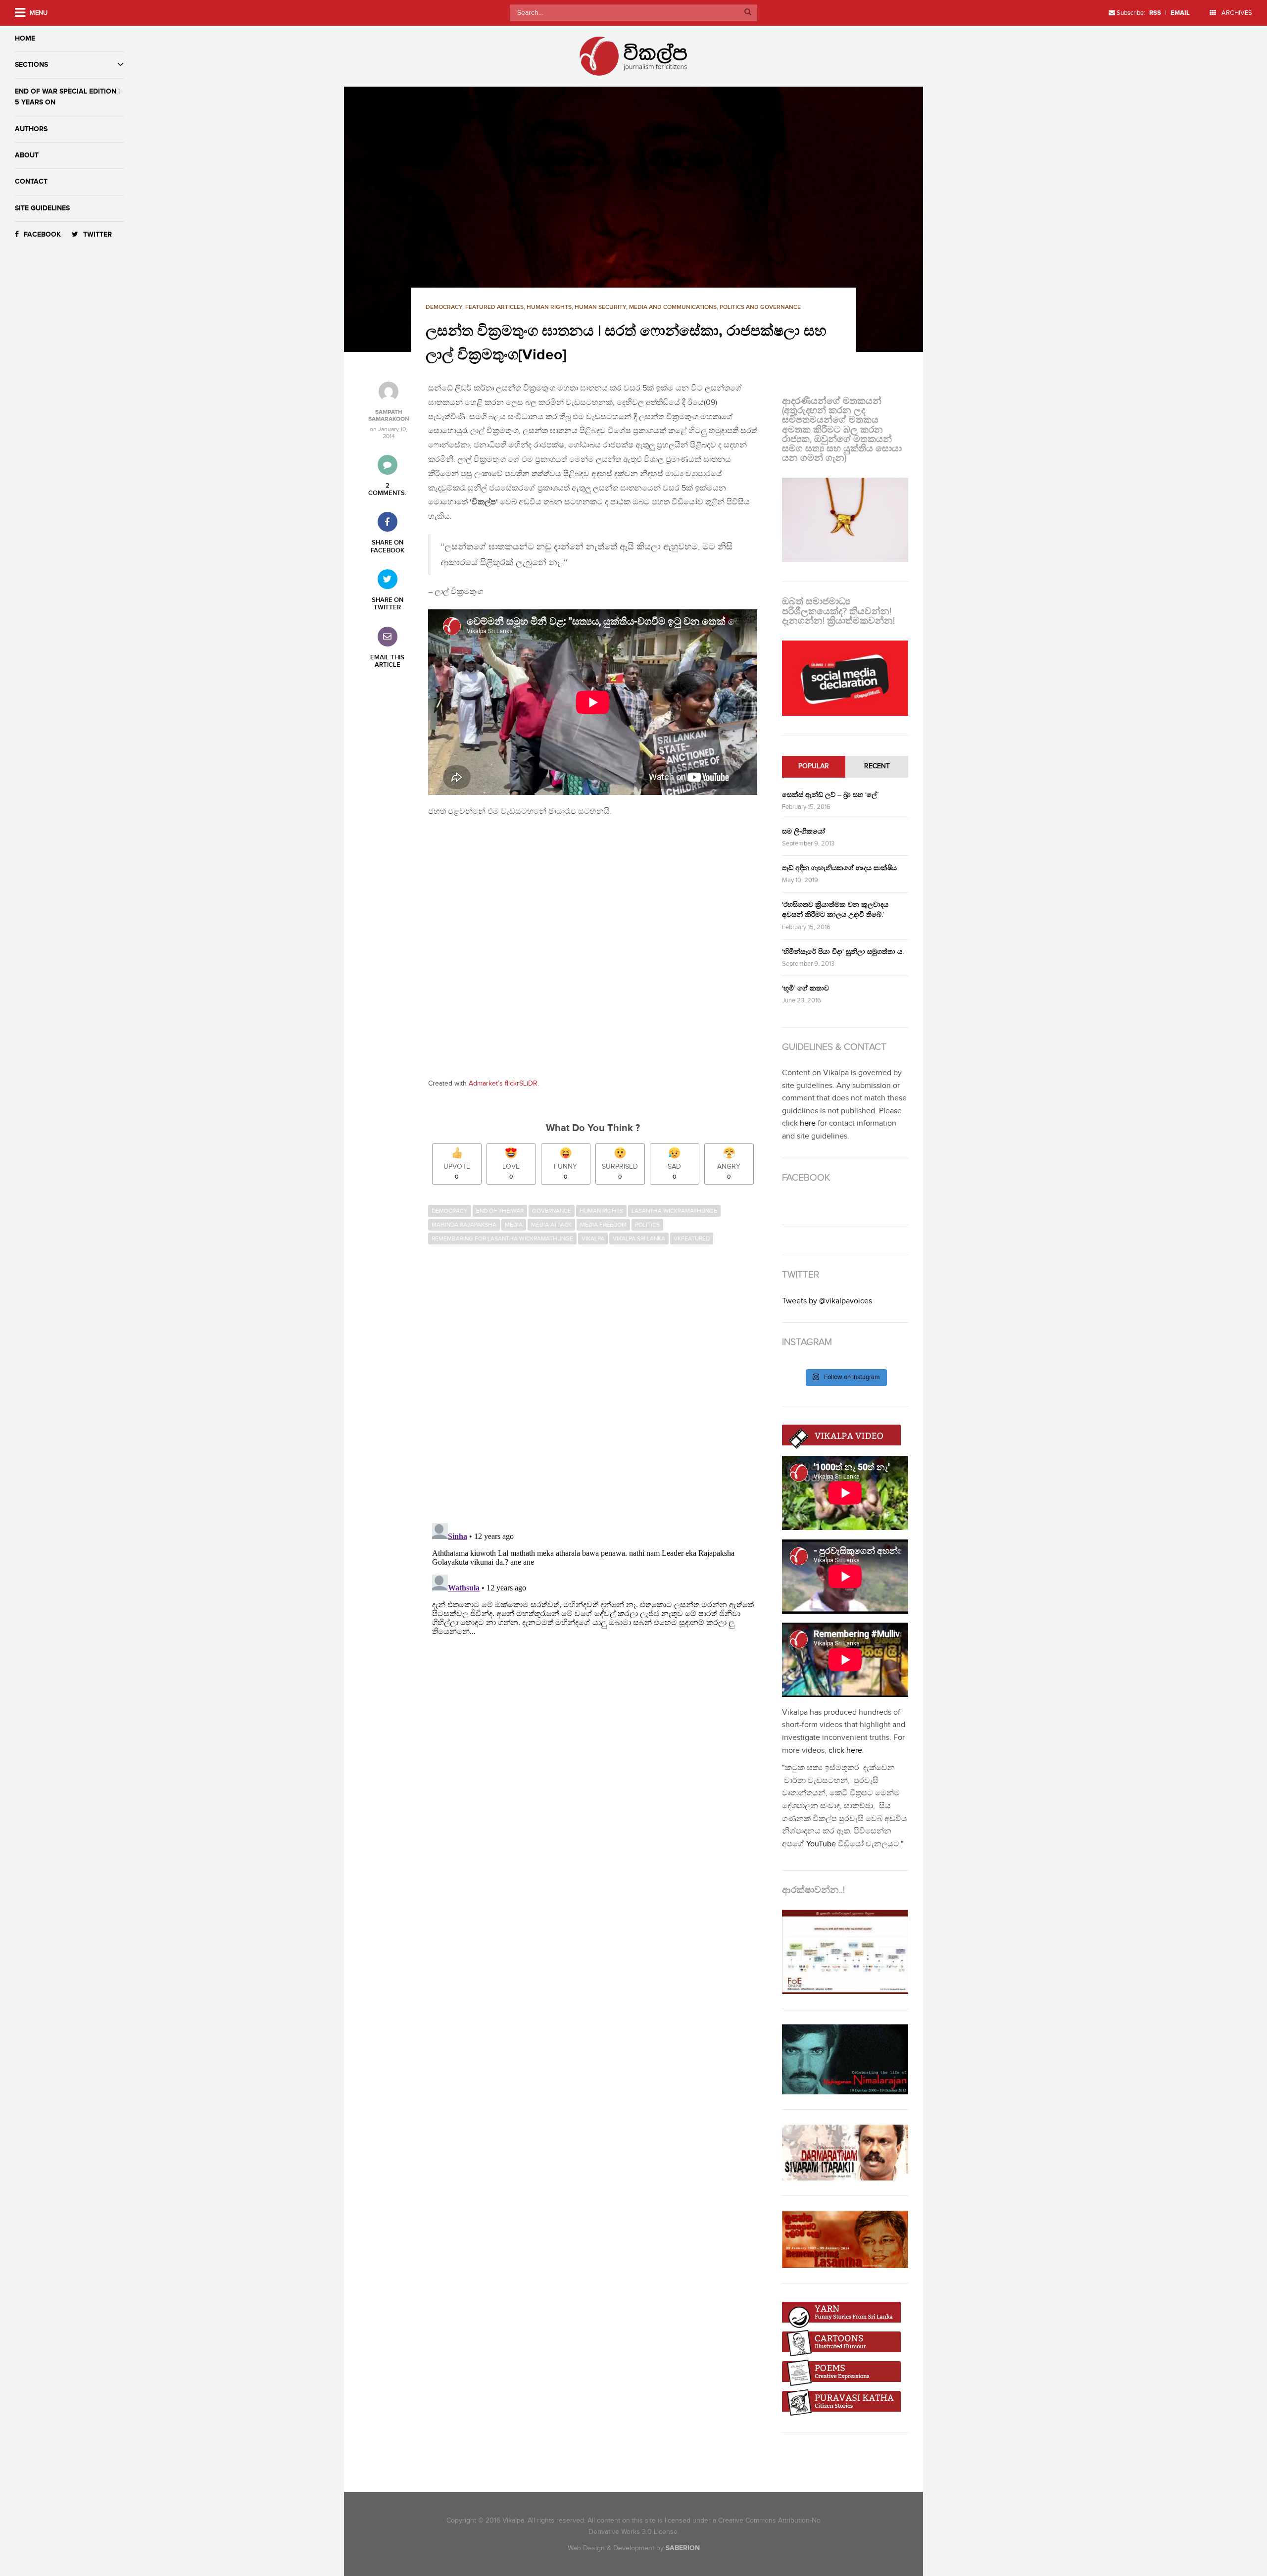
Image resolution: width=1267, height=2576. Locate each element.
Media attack (551, 1225)
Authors (31, 129)
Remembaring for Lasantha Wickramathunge (502, 1238)
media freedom (603, 1225)
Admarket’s (486, 1084)
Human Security (600, 307)
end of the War (500, 1211)
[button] (633, 219)
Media (514, 1225)
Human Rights (549, 307)
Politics (647, 1225)
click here (845, 1751)
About (27, 155)
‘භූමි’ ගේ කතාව (805, 988)
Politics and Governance (760, 307)
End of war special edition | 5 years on (67, 97)
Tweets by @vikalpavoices (827, 1301)
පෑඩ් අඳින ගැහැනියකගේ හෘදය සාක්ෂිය (839, 868)
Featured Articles (494, 307)
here (808, 1123)
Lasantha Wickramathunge (674, 1211)
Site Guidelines (42, 208)
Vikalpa (593, 1238)
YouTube (821, 1844)
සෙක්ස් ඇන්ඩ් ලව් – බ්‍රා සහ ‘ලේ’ (830, 795)
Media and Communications (673, 307)
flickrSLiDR (521, 1084)
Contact (31, 181)
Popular (814, 766)
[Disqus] (598, 1385)
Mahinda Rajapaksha (464, 1225)
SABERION (683, 2548)
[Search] (748, 13)
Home (25, 38)
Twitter (97, 234)
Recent (877, 766)
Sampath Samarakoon (389, 416)
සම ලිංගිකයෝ (804, 831)
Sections (31, 65)
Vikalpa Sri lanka (639, 1238)
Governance (552, 1211)
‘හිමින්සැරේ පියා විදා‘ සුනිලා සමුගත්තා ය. (843, 952)
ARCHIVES (1236, 13)
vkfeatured (692, 1238)
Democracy (444, 307)
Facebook (42, 234)
